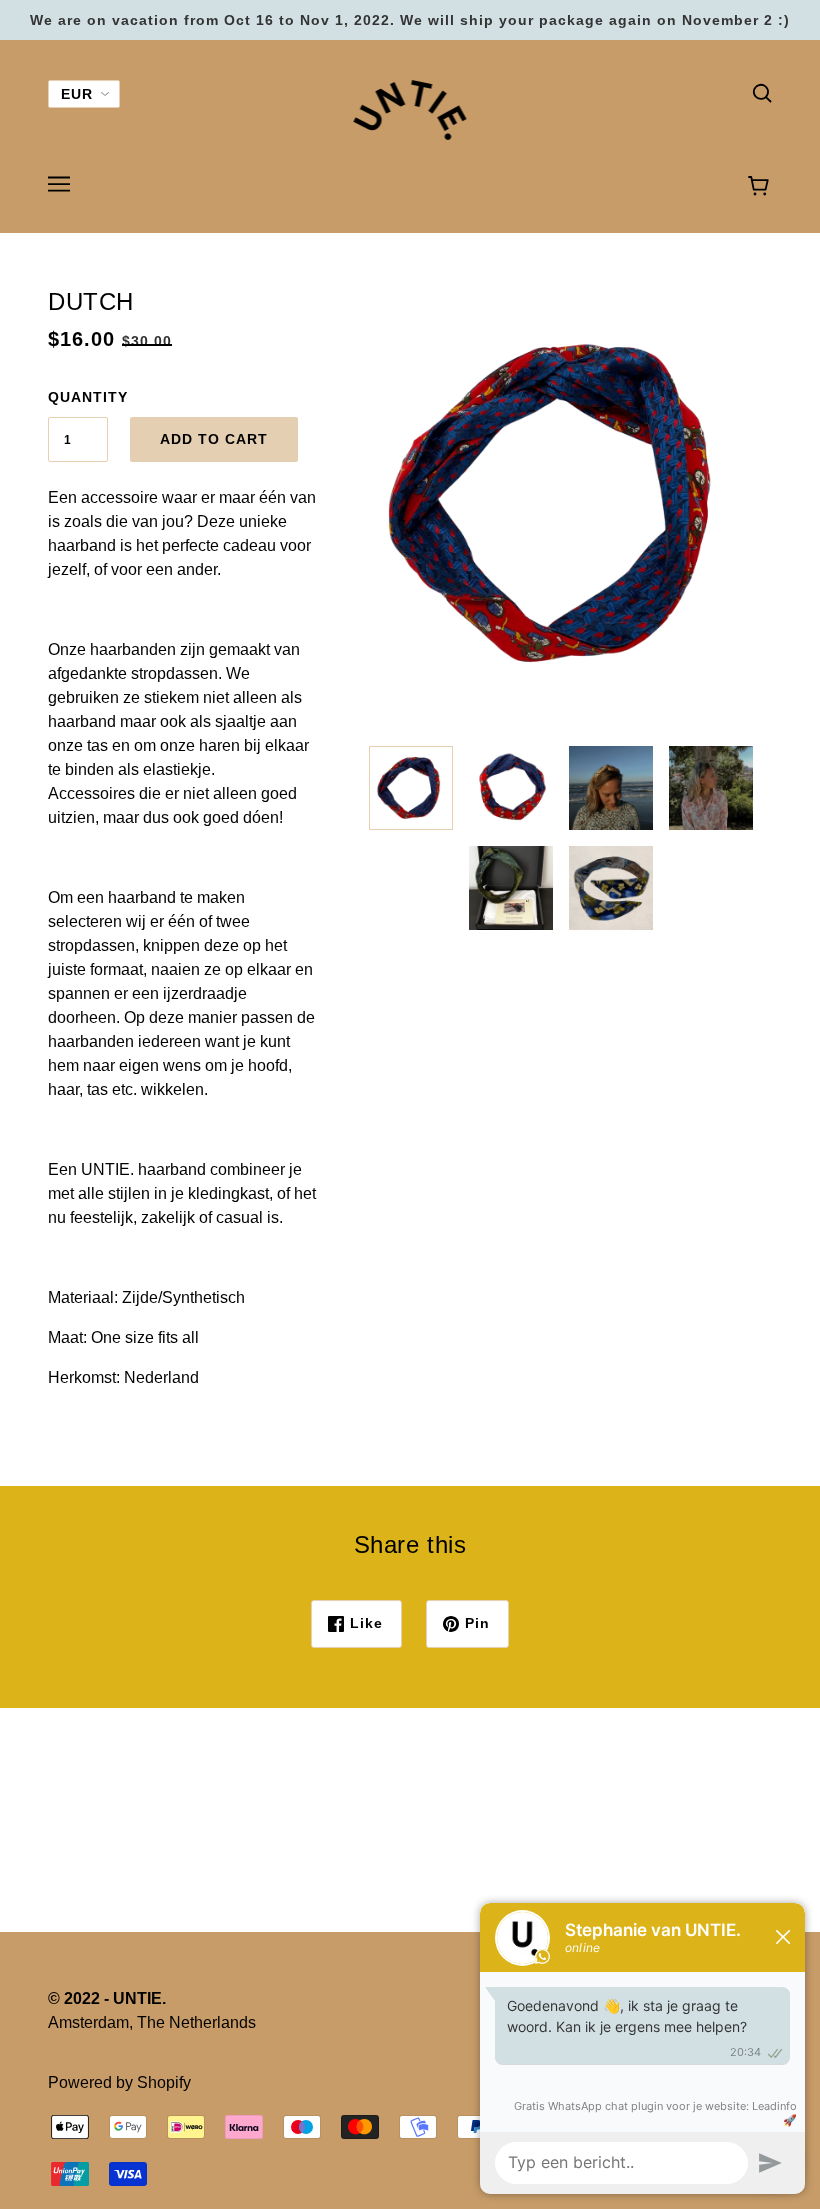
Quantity (78, 397)
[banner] (410, 108)
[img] (762, 92)
